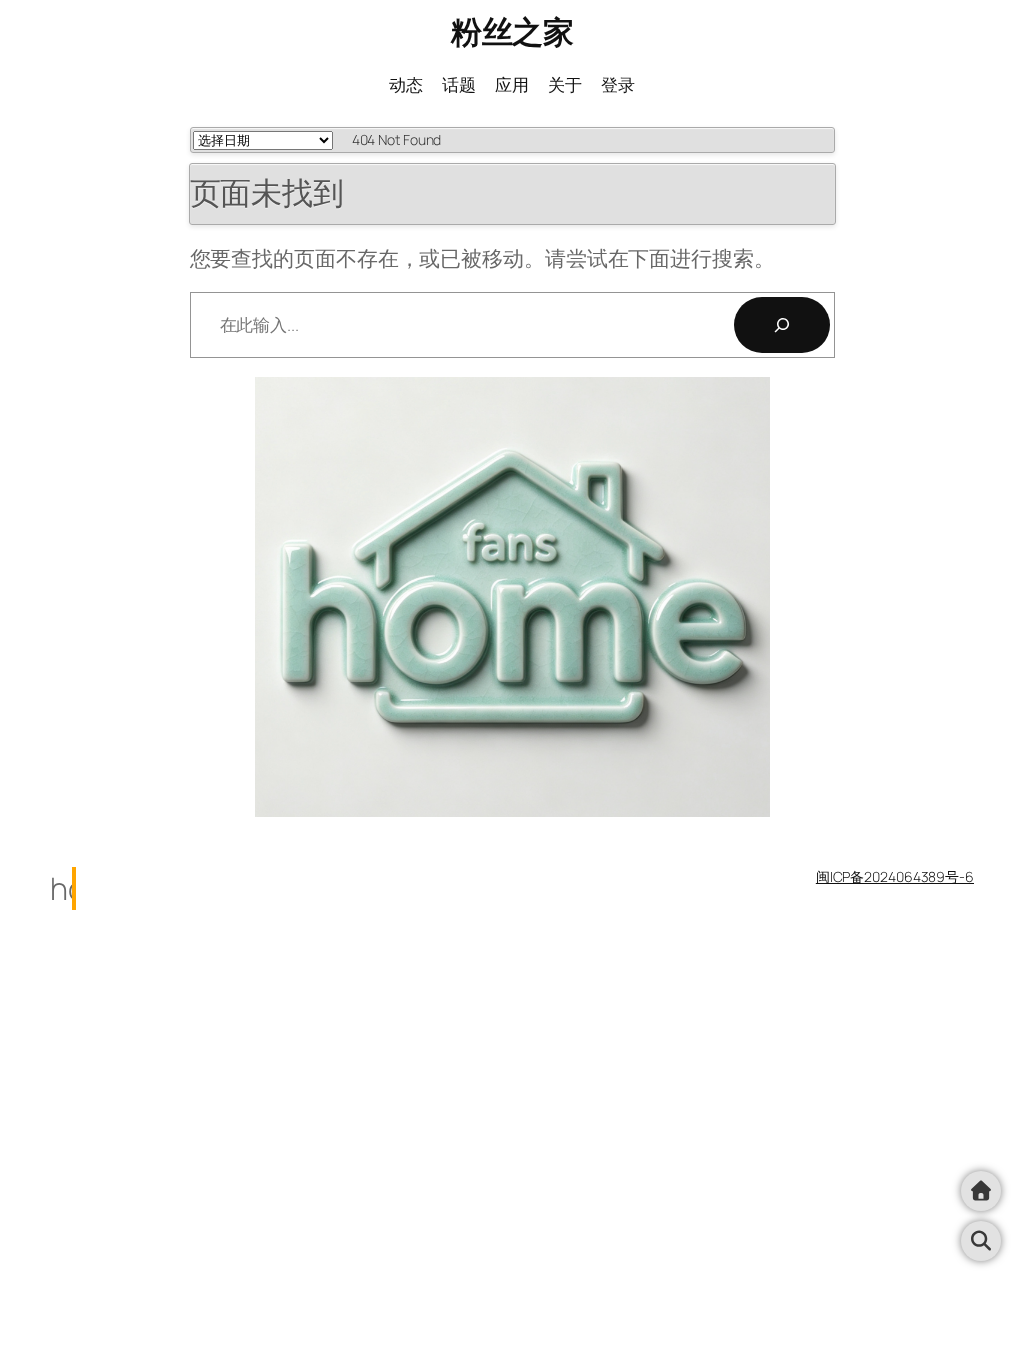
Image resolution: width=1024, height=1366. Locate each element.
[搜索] (782, 325)
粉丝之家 (512, 31)
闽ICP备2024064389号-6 (895, 876)
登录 (618, 84)
